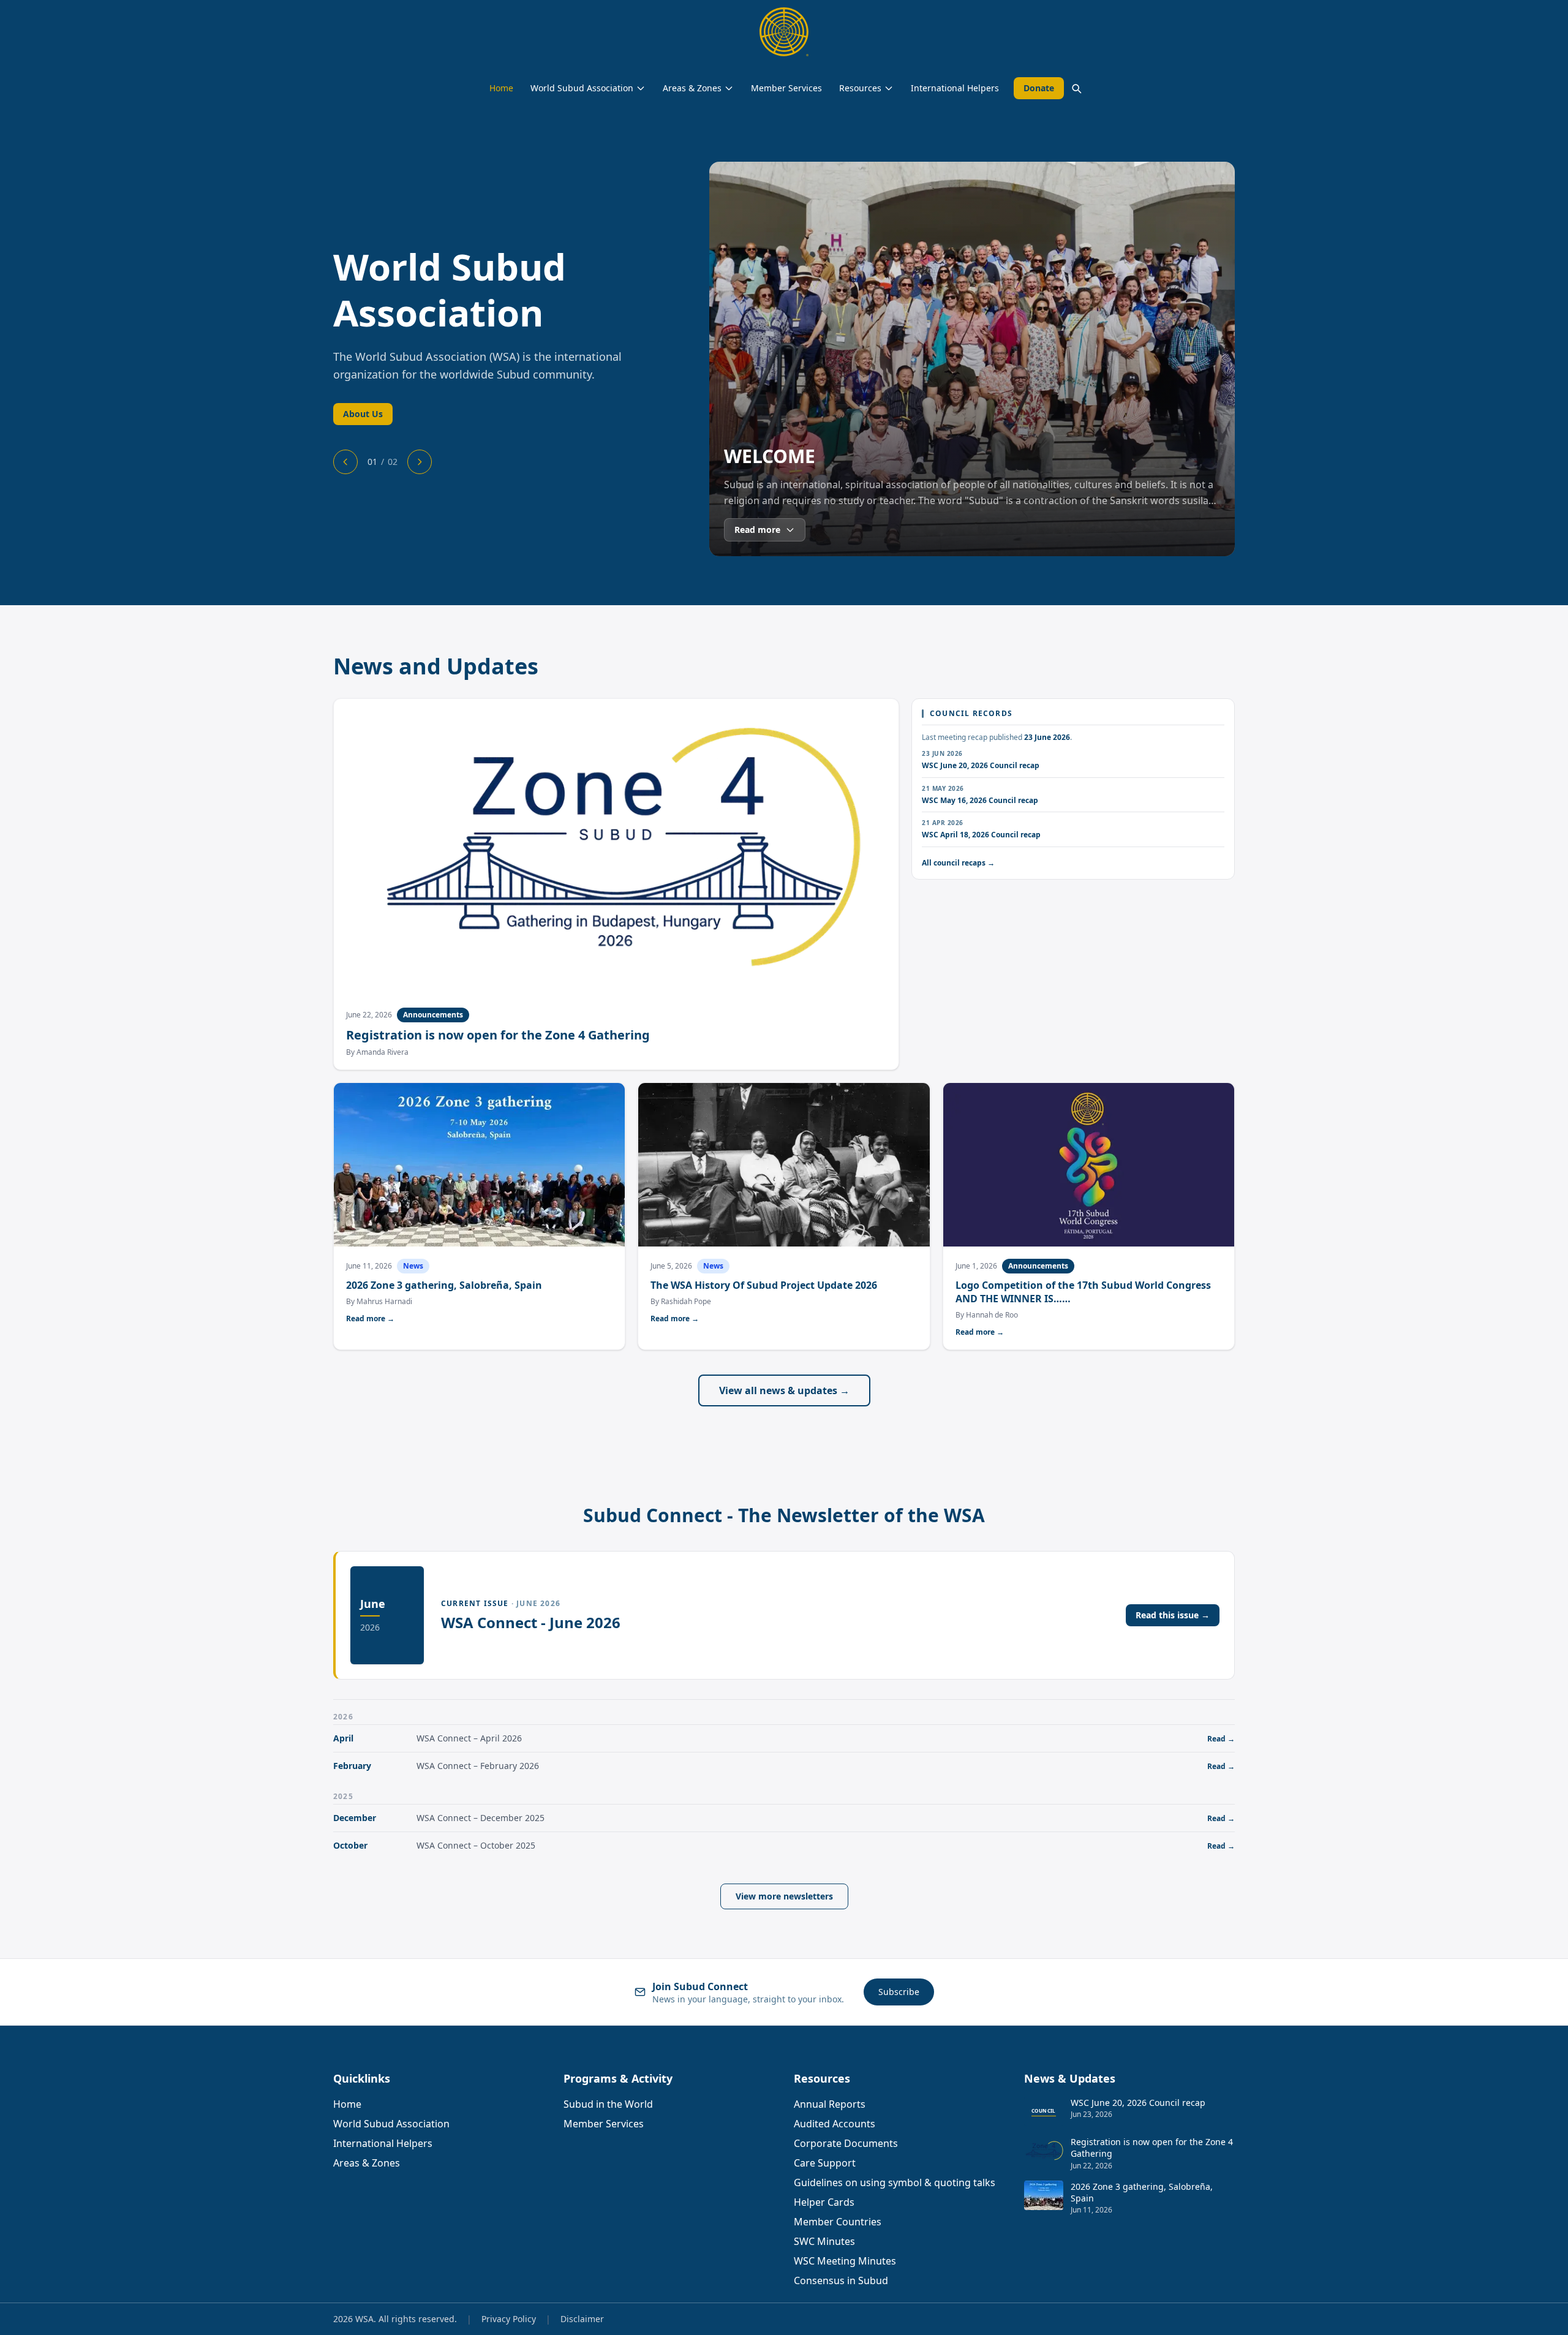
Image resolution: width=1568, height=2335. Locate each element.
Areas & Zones (692, 88)
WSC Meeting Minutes (845, 2261)
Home (501, 88)
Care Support (825, 2163)
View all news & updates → (784, 1390)
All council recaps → (958, 863)
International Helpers (955, 88)
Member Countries (838, 2222)
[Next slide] (420, 462)
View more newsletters (784, 1896)
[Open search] (1076, 88)
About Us (363, 414)
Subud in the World (608, 2104)
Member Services (786, 88)
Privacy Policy (509, 2319)
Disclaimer (582, 2319)
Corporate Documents (846, 2143)
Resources (860, 88)
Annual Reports (830, 2104)
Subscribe (899, 1992)
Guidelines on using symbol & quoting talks (895, 2182)
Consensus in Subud (841, 2280)
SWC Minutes (824, 2241)
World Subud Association (582, 88)
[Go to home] (784, 32)
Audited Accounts (835, 2124)
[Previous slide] (345, 462)
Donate (1039, 88)
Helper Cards (824, 2202)
